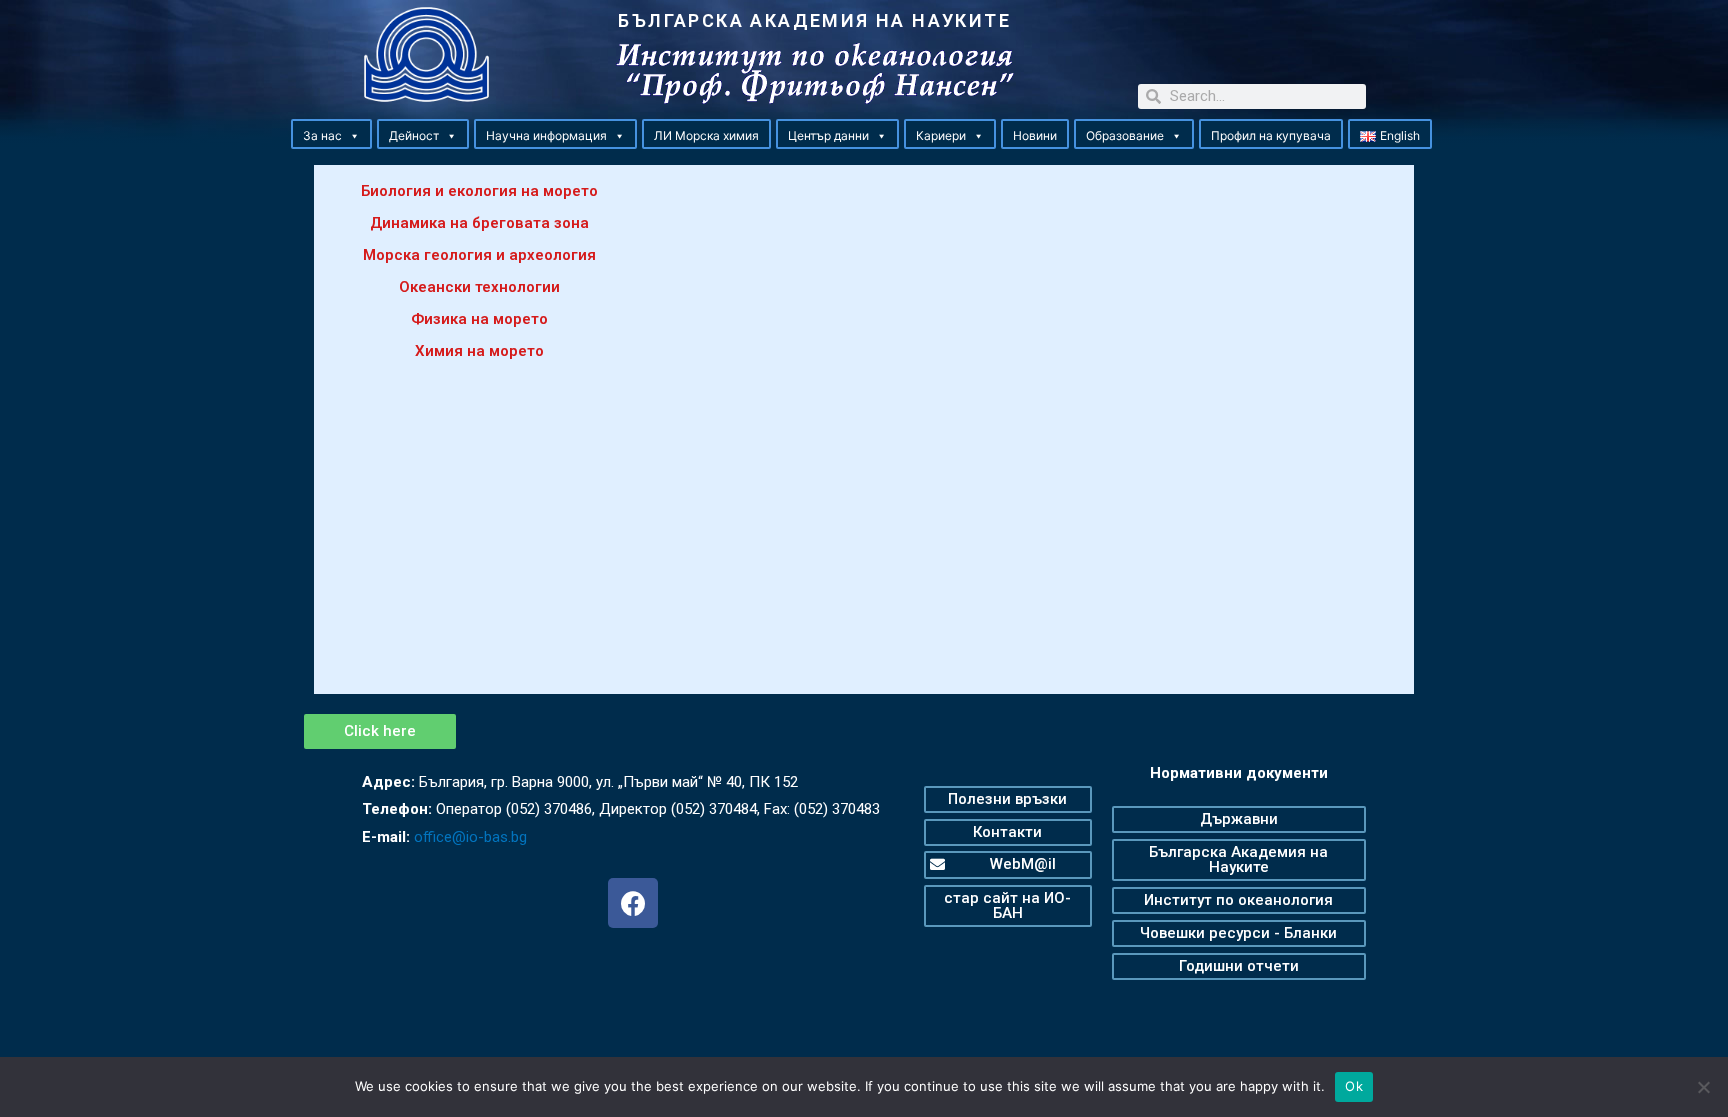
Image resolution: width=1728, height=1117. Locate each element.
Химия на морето (479, 351)
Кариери (941, 135)
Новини (1035, 135)
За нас (322, 135)
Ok (1354, 1086)
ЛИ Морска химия (706, 135)
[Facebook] (633, 903)
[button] (354, 136)
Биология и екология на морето (479, 191)
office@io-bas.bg (470, 837)
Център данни (828, 135)
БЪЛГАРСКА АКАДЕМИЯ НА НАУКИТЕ (814, 20)
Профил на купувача (1271, 135)
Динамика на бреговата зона (479, 223)
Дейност (414, 135)
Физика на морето (479, 319)
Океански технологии (479, 287)
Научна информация (546, 135)
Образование (1125, 135)
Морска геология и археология (479, 255)
